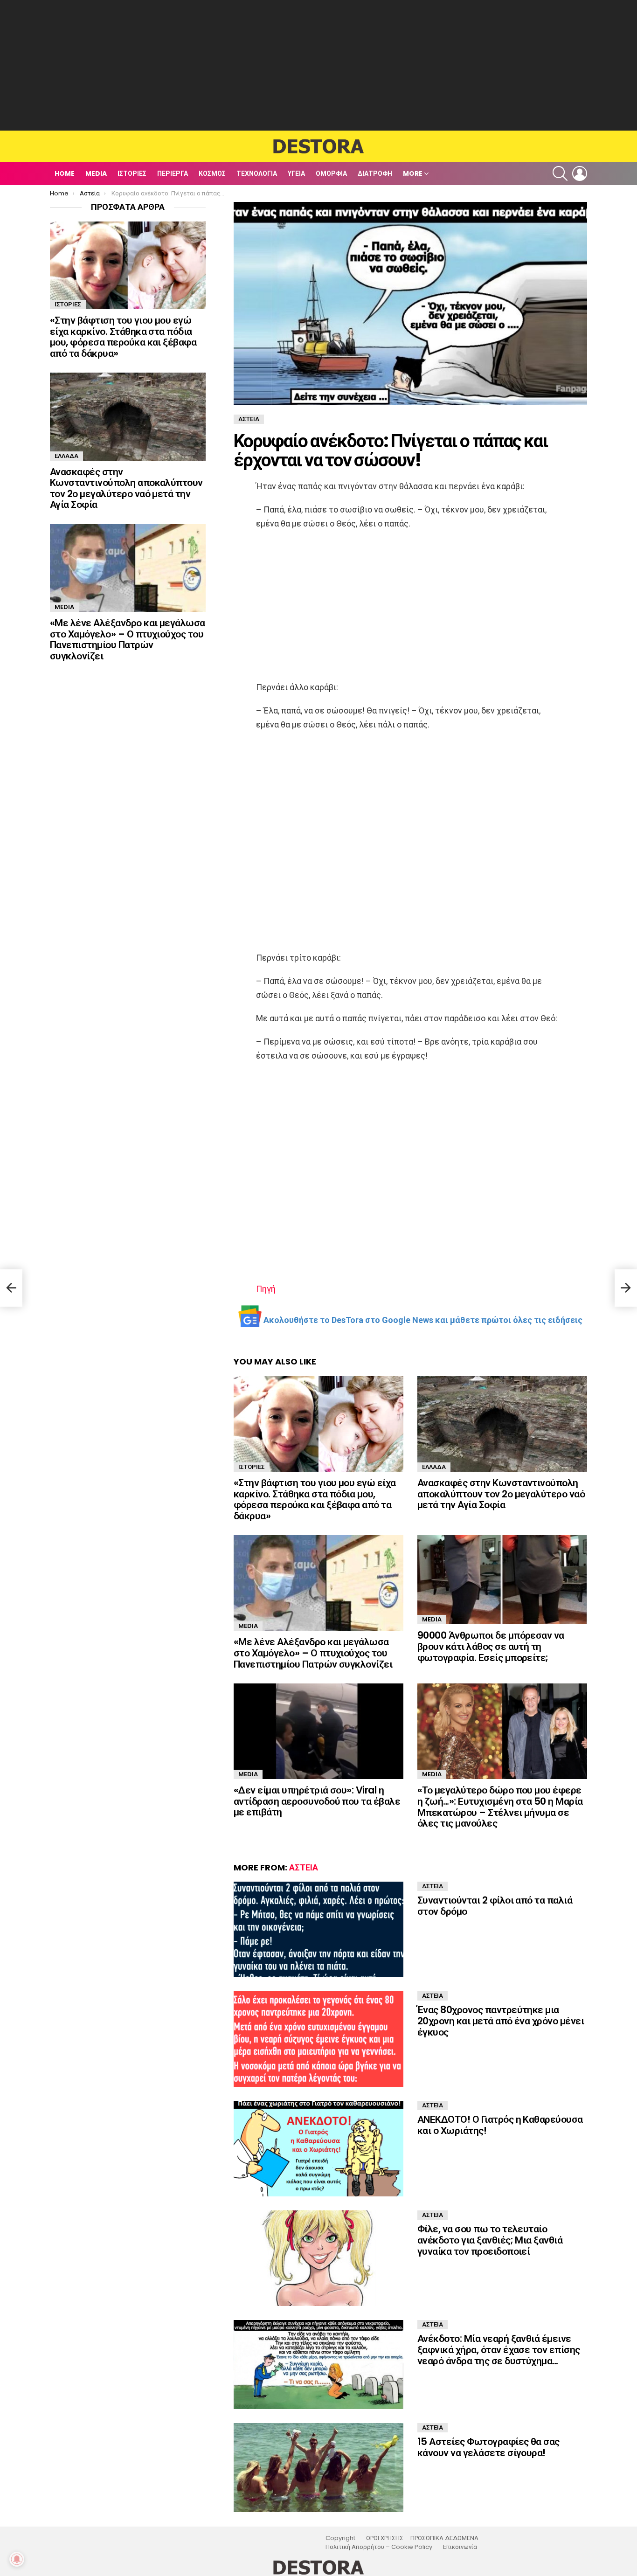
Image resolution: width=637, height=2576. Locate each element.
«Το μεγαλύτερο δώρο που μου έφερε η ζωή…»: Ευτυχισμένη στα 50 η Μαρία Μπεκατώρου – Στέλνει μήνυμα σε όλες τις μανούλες (500, 1807)
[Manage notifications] (17, 2559)
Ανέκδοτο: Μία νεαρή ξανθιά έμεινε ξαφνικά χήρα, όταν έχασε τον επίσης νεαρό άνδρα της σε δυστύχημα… (499, 2349)
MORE (413, 173)
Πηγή (266, 1289)
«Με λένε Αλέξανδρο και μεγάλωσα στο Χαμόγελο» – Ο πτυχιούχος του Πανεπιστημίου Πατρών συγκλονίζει (313, 1653)
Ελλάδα (434, 1467)
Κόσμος (212, 173)
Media (96, 173)
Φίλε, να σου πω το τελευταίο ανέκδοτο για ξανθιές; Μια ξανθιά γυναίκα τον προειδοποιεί (490, 2240)
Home (65, 173)
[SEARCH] (560, 173)
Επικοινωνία (460, 2547)
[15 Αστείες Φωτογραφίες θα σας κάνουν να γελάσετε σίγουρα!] (318, 2468)
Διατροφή (375, 173)
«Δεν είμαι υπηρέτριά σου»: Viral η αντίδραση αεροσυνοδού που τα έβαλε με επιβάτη (317, 1801)
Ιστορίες (132, 173)
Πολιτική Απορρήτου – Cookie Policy (379, 2547)
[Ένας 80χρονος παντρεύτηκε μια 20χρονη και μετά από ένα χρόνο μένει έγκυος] (318, 2039)
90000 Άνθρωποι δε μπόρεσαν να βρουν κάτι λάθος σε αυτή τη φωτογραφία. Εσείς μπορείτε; (491, 1646)
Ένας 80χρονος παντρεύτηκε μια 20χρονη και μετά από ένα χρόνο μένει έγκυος (501, 2021)
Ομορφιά (331, 173)
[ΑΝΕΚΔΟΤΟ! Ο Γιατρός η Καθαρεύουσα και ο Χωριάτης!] (318, 2149)
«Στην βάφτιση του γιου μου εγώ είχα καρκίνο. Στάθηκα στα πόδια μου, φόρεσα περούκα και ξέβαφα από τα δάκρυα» (315, 1499)
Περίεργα (173, 173)
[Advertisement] (318, 65)
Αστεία (304, 1867)
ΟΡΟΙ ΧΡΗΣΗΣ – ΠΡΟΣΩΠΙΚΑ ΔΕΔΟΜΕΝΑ (422, 2538)
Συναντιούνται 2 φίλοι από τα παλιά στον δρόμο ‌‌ (495, 1906)
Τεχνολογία (257, 173)
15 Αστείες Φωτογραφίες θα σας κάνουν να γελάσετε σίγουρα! (488, 2447)
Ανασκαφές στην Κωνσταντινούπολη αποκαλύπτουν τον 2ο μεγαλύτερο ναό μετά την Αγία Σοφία (501, 1494)
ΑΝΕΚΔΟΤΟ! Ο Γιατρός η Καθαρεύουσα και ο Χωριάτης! (500, 2125)
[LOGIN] (580, 173)
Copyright (340, 2538)
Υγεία (296, 173)
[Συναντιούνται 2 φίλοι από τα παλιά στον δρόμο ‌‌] (318, 1929)
